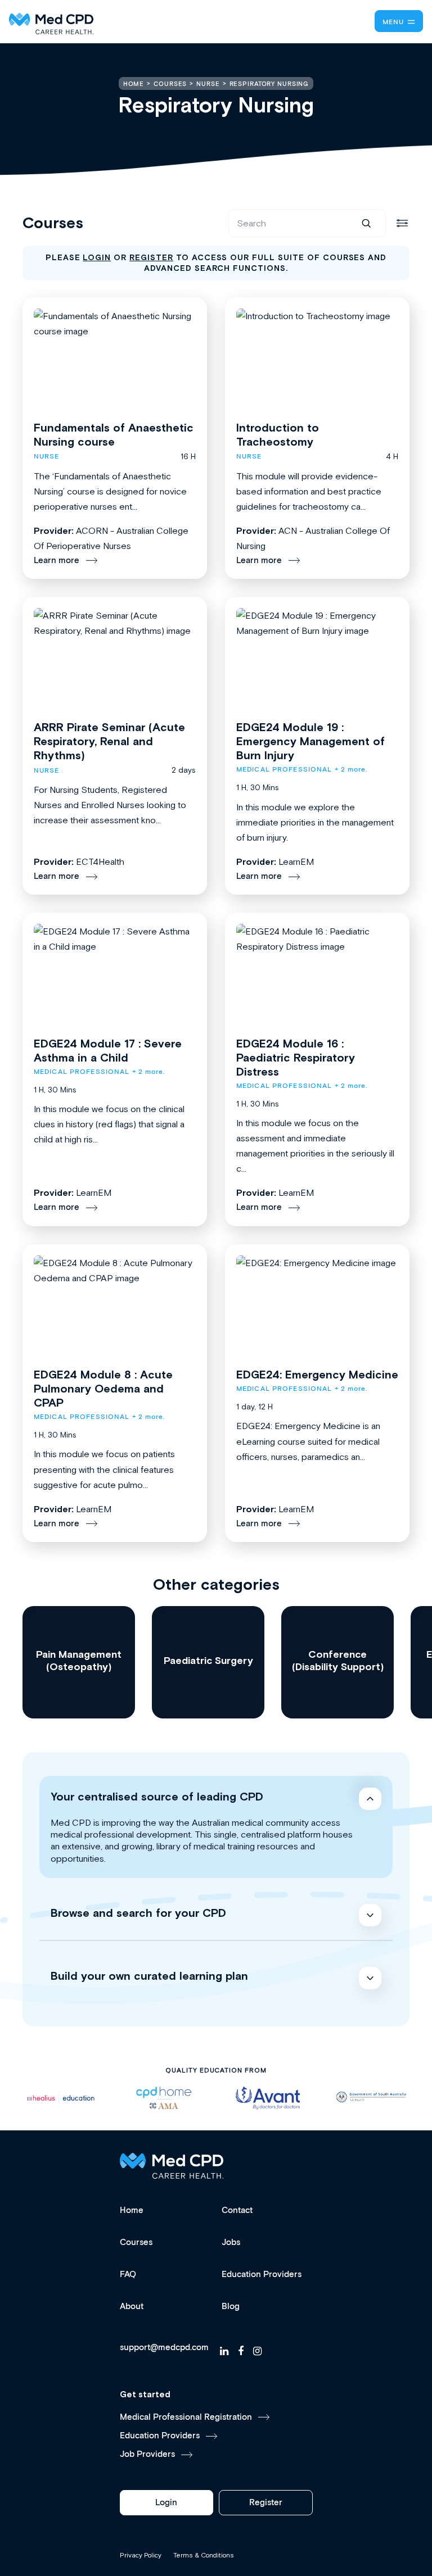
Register (266, 2503)
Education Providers (262, 2275)
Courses (136, 2242)
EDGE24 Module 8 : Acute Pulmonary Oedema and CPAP (103, 1388)
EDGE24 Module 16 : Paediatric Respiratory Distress (296, 1057)
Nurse (47, 457)
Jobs (231, 2242)
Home (132, 2210)
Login (166, 2503)
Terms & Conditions (204, 2555)
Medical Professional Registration (186, 2417)
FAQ (128, 2275)
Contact (237, 2210)
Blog (231, 2307)
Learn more (57, 561)
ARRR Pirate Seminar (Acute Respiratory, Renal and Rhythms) (109, 741)
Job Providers (147, 2454)
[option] (61, 2098)
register (151, 257)
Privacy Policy (141, 2555)
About (132, 2307)
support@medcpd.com (164, 2348)
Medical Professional (284, 770)
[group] (79, 1662)
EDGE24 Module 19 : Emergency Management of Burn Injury (310, 741)
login (97, 257)
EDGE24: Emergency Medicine (317, 1374)
